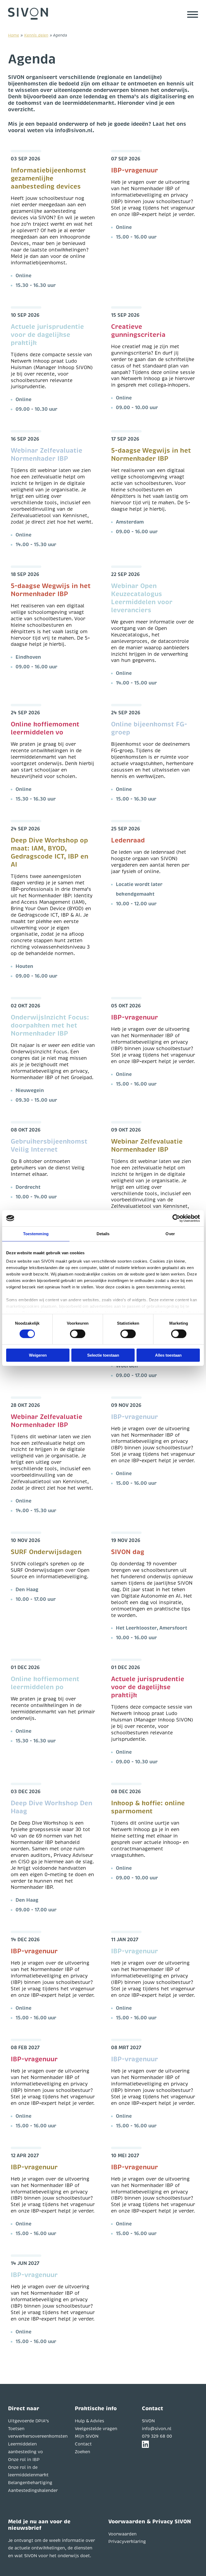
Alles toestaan (168, 1355)
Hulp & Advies (89, 2421)
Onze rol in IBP (24, 2460)
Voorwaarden (122, 2534)
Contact (83, 2444)
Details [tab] (103, 1233)
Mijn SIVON (87, 2436)
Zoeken (82, 2452)
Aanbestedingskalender (33, 2491)
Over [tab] (170, 1233)
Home (14, 35)
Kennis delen (36, 35)
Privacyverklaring (127, 2542)
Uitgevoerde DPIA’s (28, 2421)
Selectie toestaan (103, 1355)
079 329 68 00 (157, 2436)
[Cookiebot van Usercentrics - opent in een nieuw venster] (176, 1218)
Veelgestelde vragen (96, 2429)
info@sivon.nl (157, 2429)
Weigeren (38, 1355)
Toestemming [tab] (36, 1233)
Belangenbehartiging (30, 2483)
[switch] (78, 1334)
